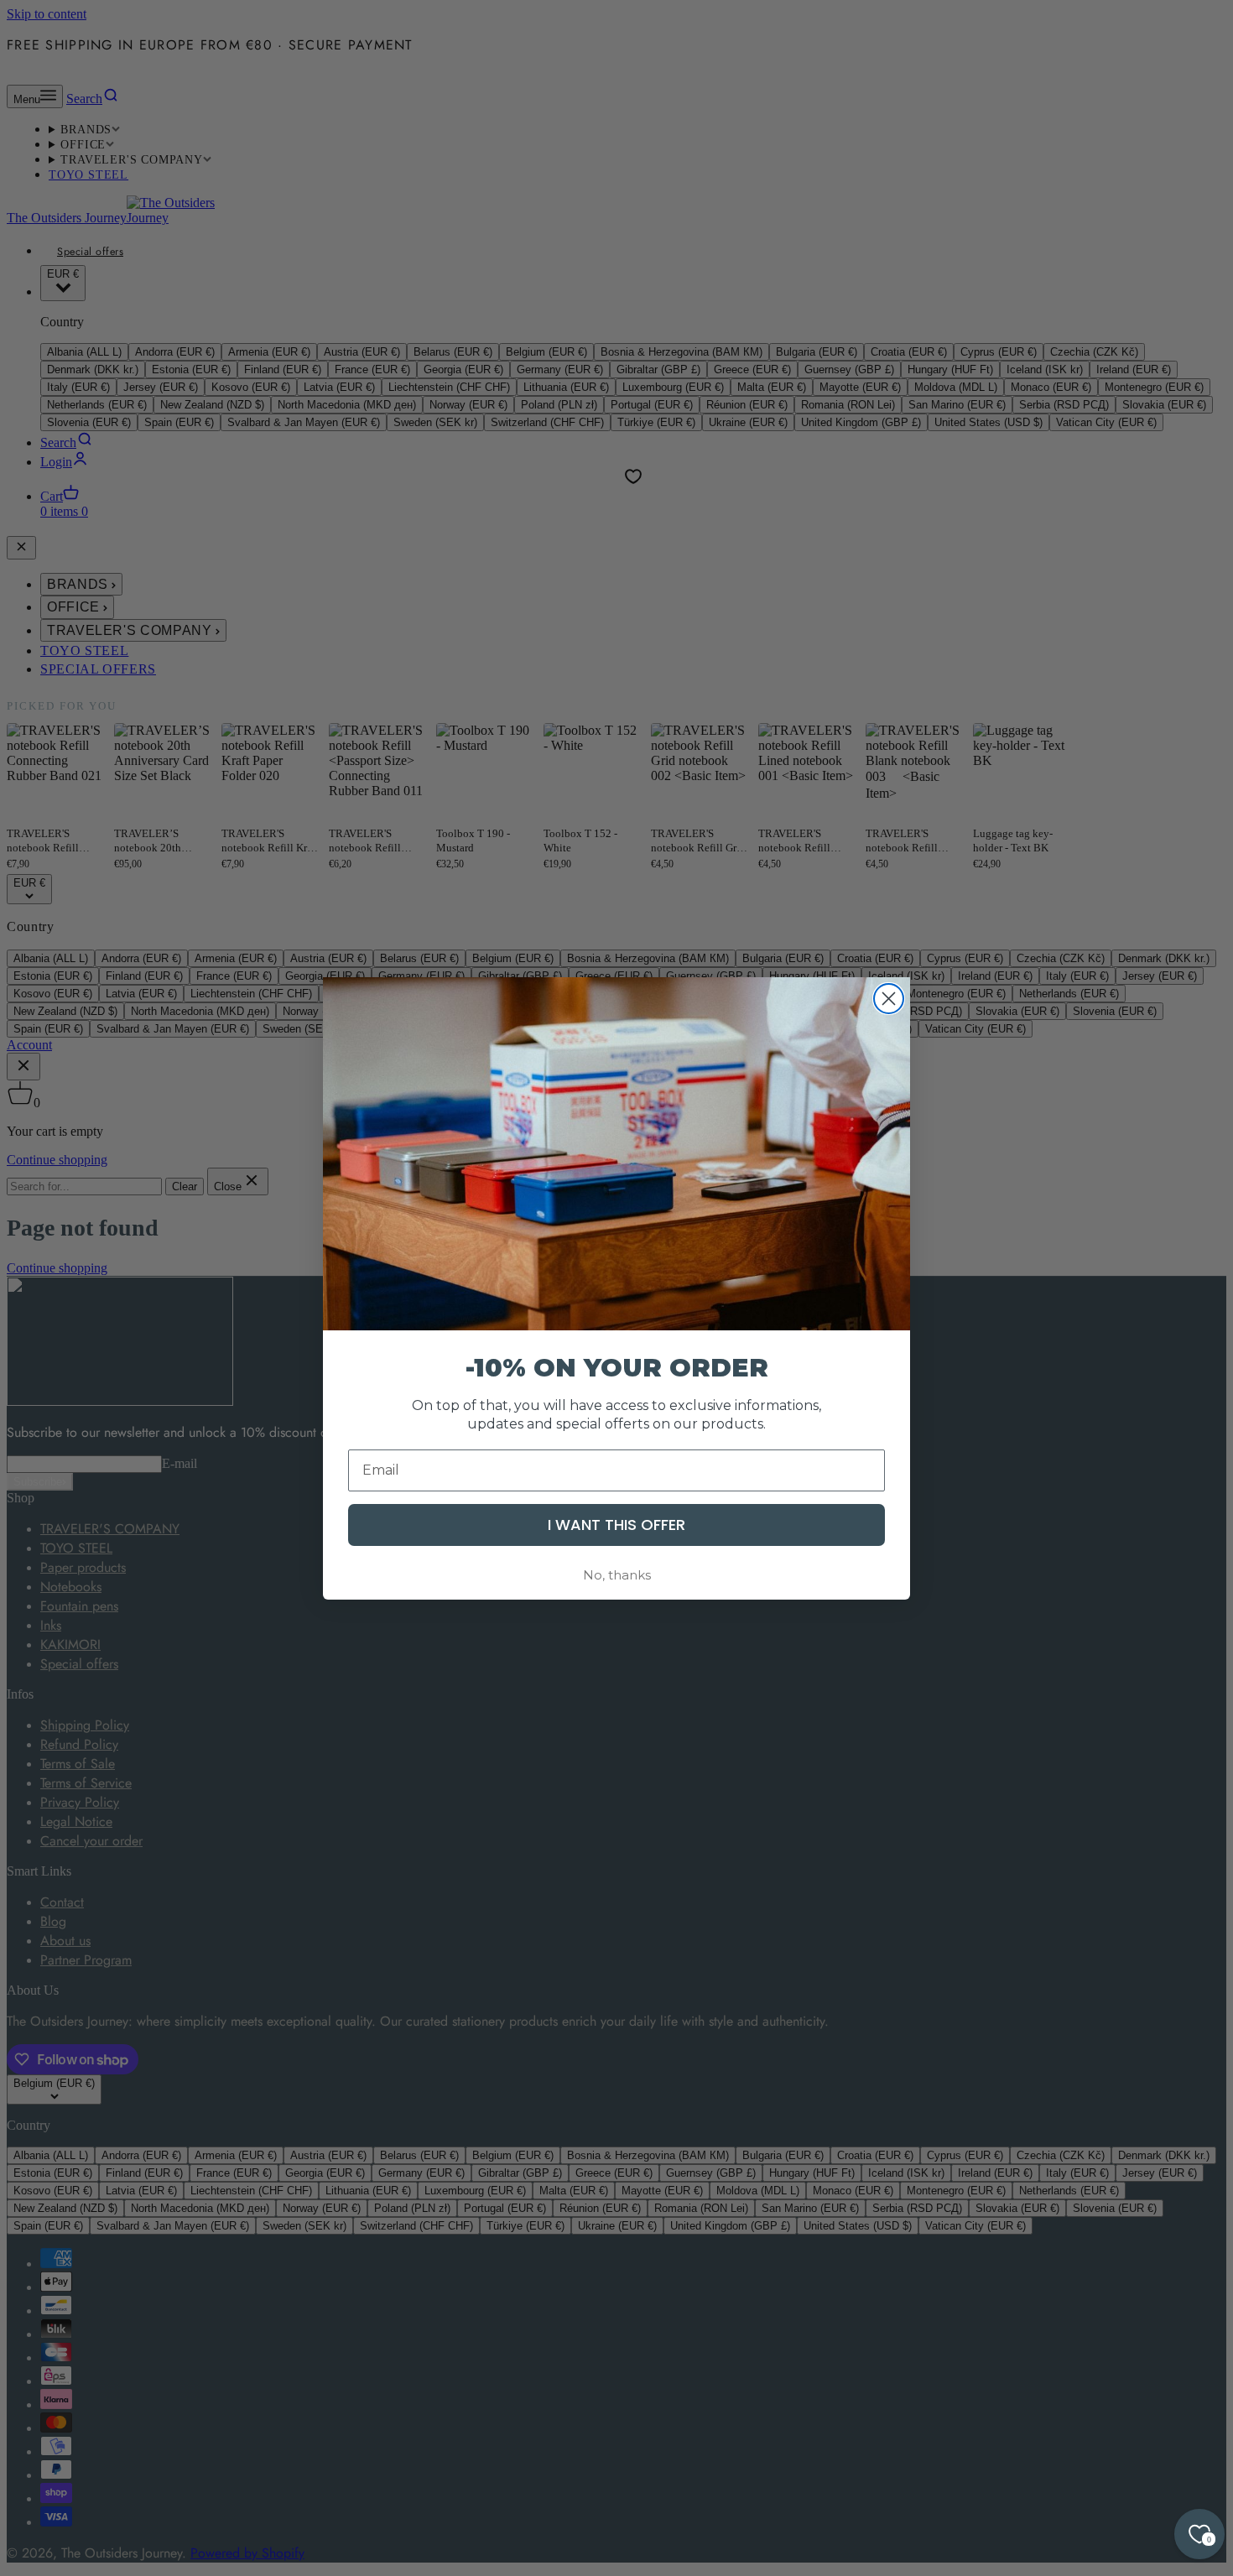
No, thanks (617, 1574)
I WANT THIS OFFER (616, 1524)
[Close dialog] (889, 999)
